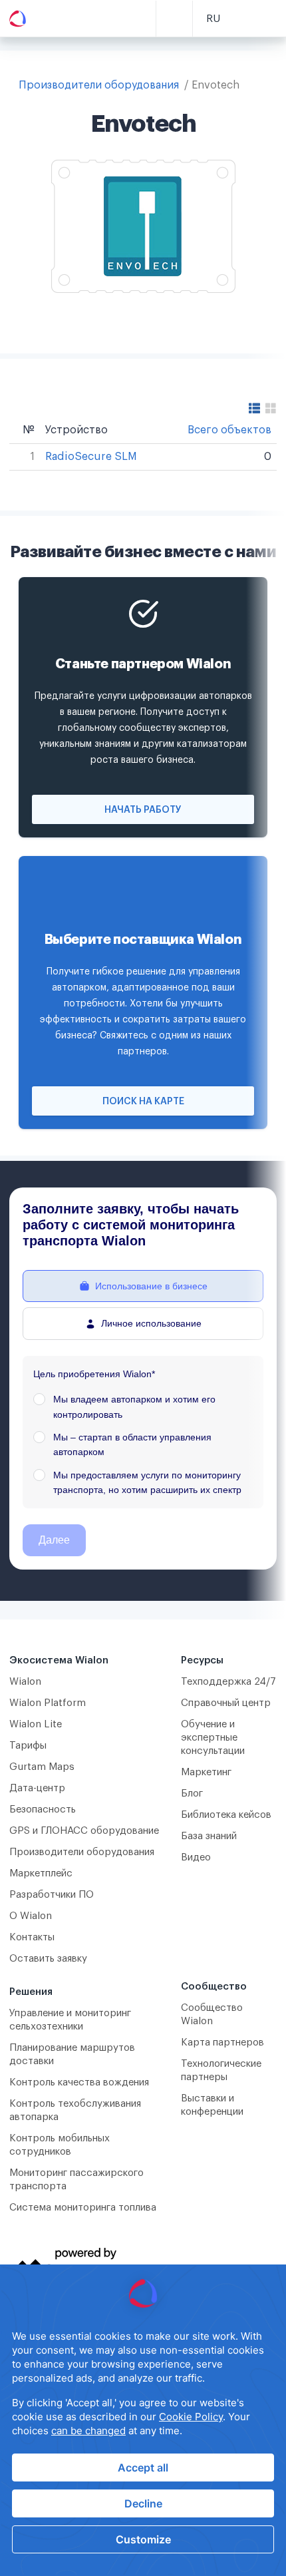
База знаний (209, 1836)
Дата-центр (37, 1788)
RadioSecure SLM (91, 457)
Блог (192, 1794)
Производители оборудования (99, 85)
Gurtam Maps (42, 1767)
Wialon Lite (36, 1724)
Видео (196, 1857)
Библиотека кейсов (226, 1815)
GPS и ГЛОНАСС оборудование (84, 1831)
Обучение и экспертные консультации (213, 1738)
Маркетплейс (41, 1873)
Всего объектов (229, 430)
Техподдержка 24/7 (228, 1682)
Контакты (32, 1937)
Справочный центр (226, 1703)
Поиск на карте (143, 1102)
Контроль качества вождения (79, 2082)
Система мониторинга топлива (83, 2208)
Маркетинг (206, 1772)
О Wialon (31, 1916)
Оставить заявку (48, 1959)
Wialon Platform (48, 1703)
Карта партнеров (222, 2042)
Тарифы (28, 1746)
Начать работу (143, 810)
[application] (143, 2420)
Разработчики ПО (52, 1895)
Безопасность (43, 1810)
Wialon (25, 1682)
